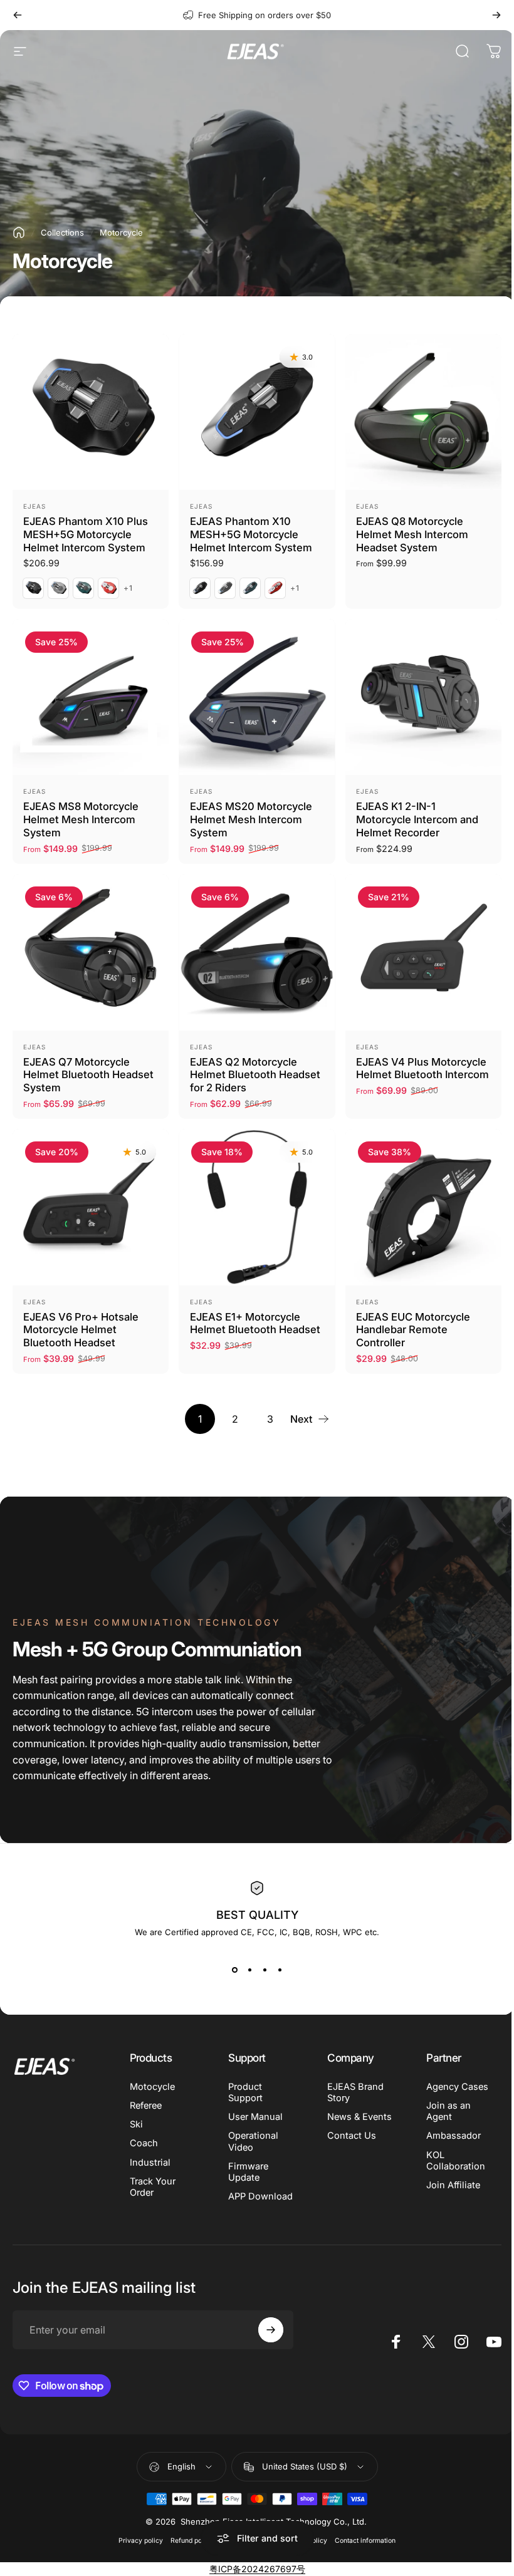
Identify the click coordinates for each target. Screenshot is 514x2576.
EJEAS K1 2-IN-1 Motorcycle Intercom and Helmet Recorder (417, 819)
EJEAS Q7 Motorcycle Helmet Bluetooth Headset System (88, 1075)
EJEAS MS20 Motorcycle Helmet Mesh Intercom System (251, 819)
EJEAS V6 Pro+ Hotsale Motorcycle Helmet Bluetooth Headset (81, 1330)
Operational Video (251, 2141)
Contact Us (347, 2136)
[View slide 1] (230, 1970)
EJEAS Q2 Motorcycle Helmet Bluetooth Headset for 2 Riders (255, 1075)
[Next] (496, 15)
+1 (128, 588)
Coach (144, 2143)
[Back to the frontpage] (19, 232)
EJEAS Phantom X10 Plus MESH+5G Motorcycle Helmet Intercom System (86, 534)
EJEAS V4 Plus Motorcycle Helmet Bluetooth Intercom (422, 1068)
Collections (62, 232)
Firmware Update (246, 2172)
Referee (146, 2106)
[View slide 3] (260, 1970)
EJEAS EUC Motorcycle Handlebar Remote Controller (413, 1330)
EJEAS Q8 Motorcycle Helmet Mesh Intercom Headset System (412, 534)
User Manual (254, 2117)
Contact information (361, 2541)
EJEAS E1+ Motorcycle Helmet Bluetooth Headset (255, 1323)
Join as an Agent (442, 2111)
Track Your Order (153, 2187)
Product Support (244, 2092)
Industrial (150, 2163)
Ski (136, 2124)
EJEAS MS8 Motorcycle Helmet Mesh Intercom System (81, 819)
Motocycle (152, 2087)
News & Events (355, 2117)
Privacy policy (136, 2541)
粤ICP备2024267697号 (252, 2569)
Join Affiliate (446, 2185)
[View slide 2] (245, 1970)
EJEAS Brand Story (351, 2092)
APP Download (259, 2196)
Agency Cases (450, 2087)
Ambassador (447, 2136)
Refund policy (187, 2541)
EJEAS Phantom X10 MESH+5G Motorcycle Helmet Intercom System (251, 534)
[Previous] (18, 15)
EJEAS (34, 506)
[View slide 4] (275, 1970)
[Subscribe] (268, 2330)
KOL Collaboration (449, 2161)
